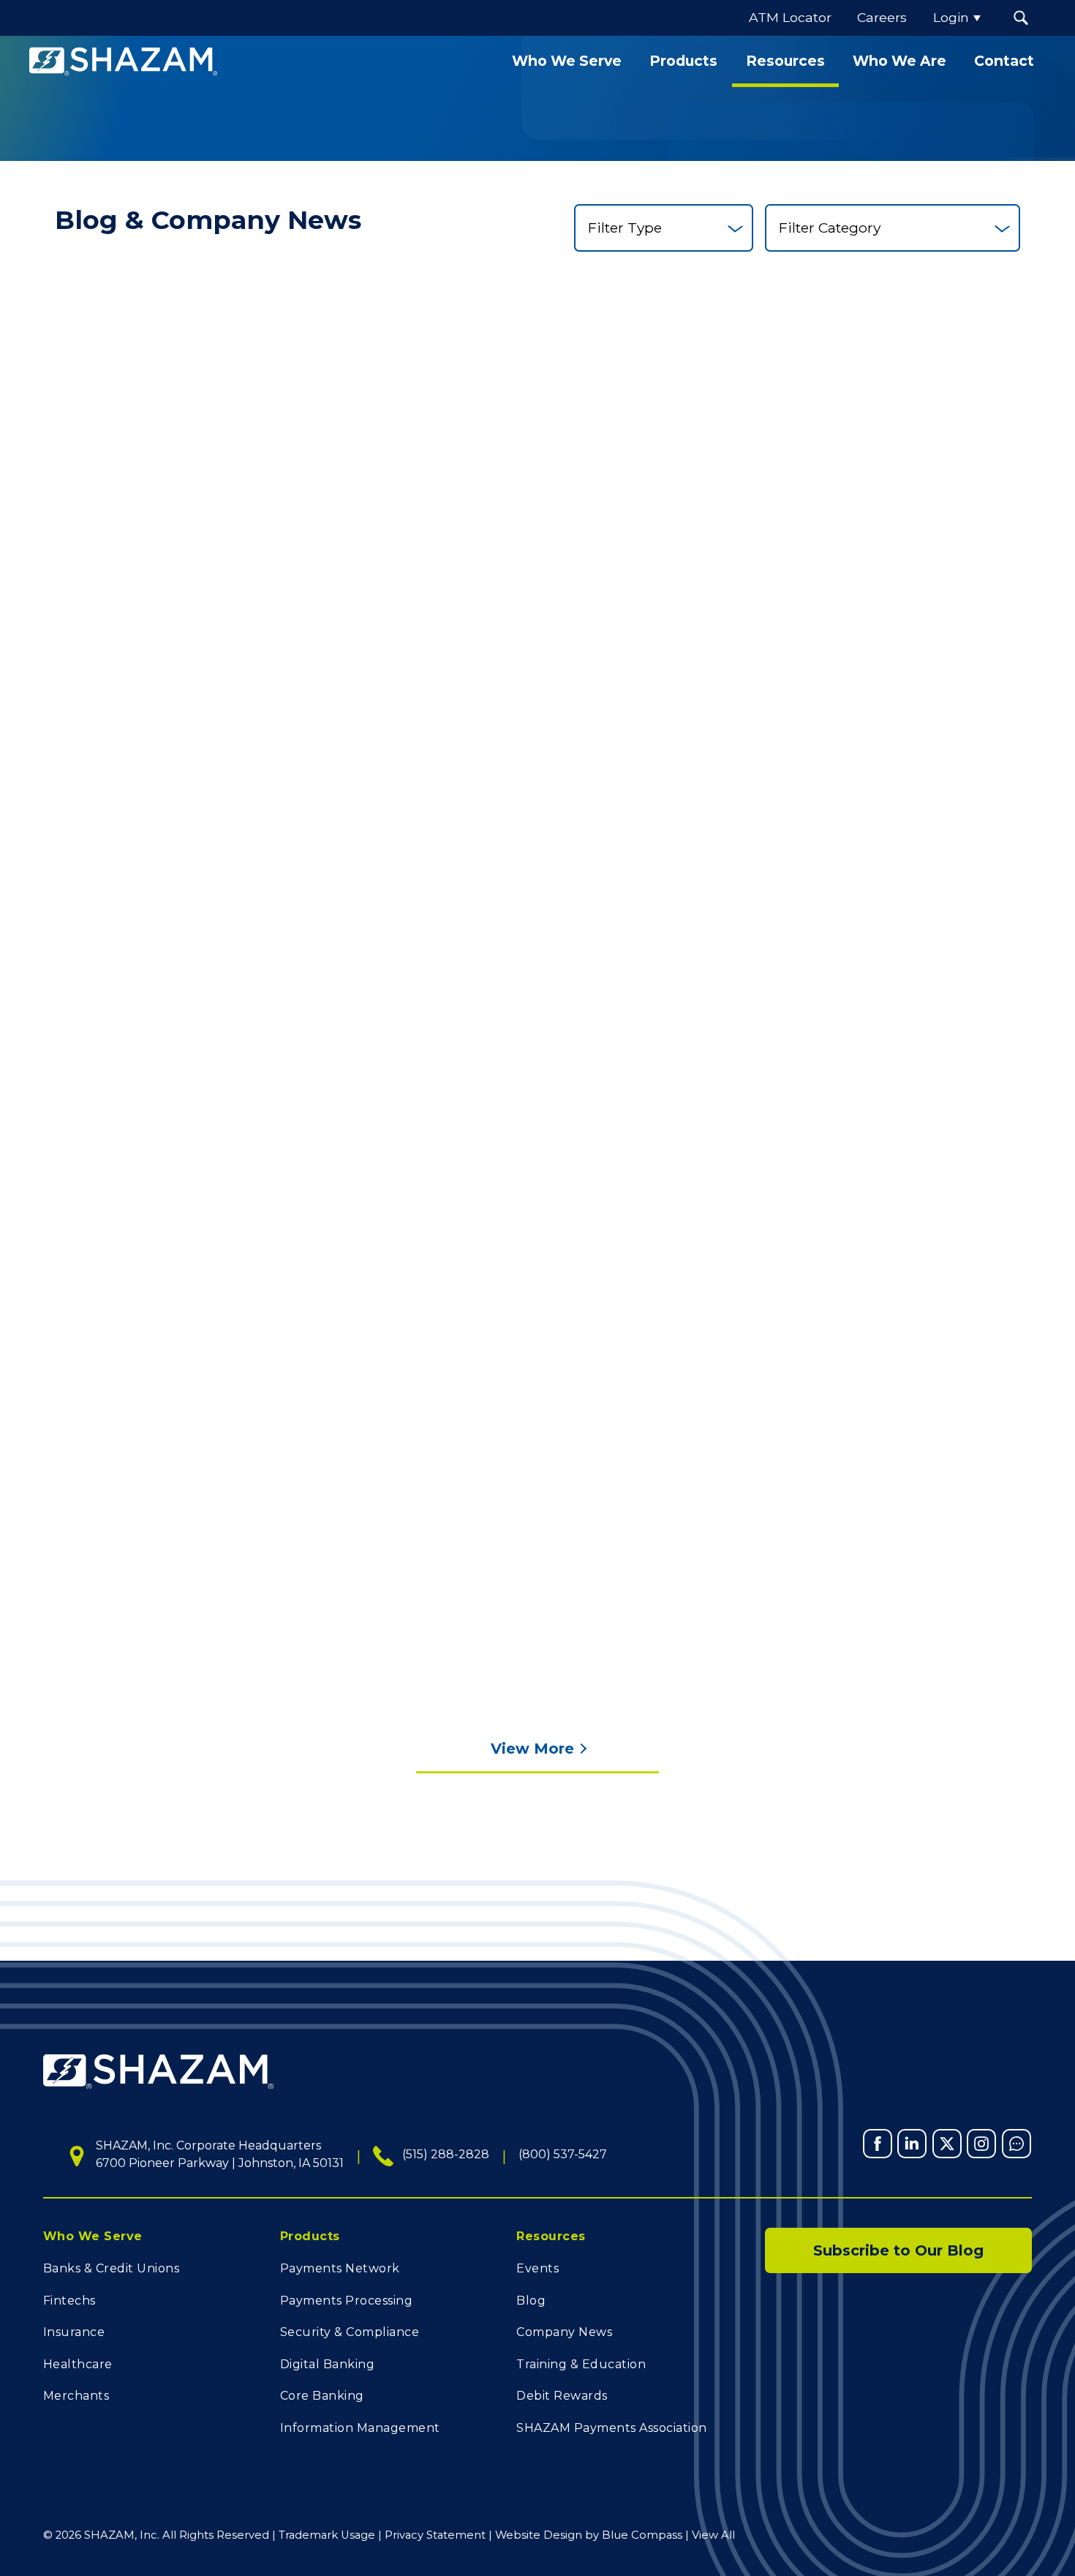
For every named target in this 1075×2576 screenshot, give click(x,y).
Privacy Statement (435, 2535)
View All (713, 2535)
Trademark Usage (327, 2535)
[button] (1021, 18)
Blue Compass (642, 2535)
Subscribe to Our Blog (898, 2250)
